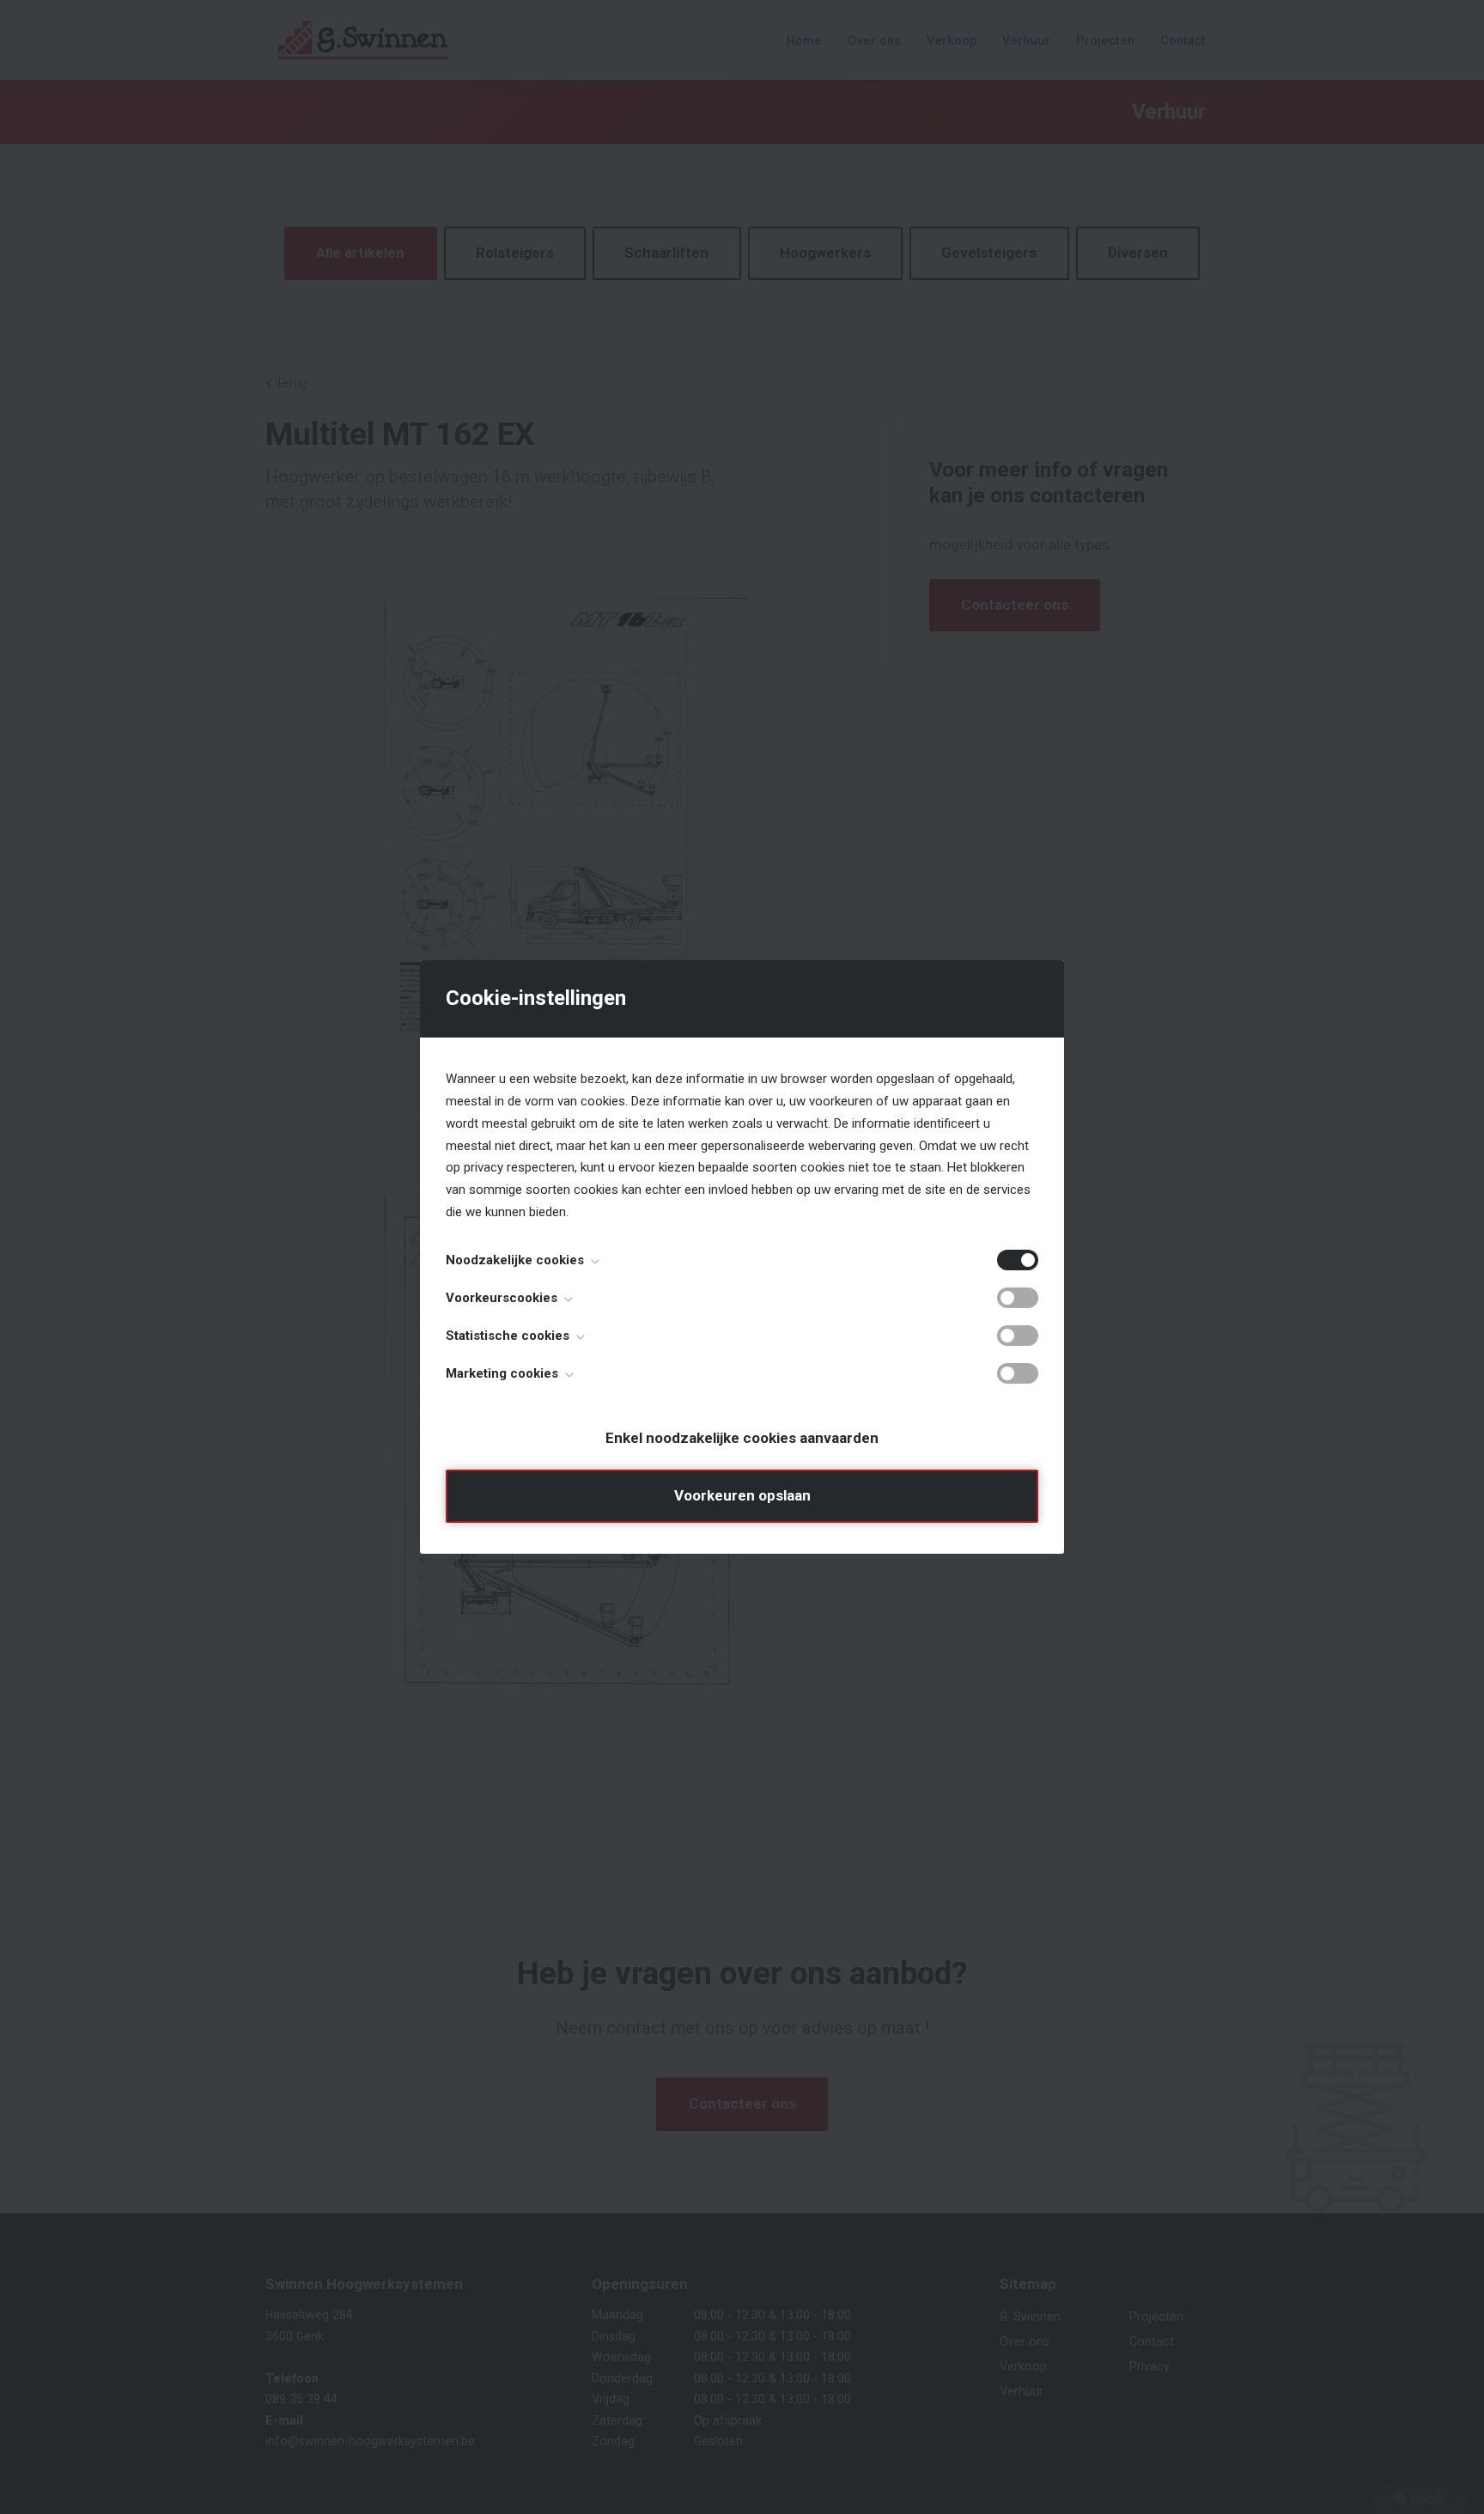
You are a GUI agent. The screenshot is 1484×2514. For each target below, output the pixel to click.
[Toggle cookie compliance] (1018, 1298)
